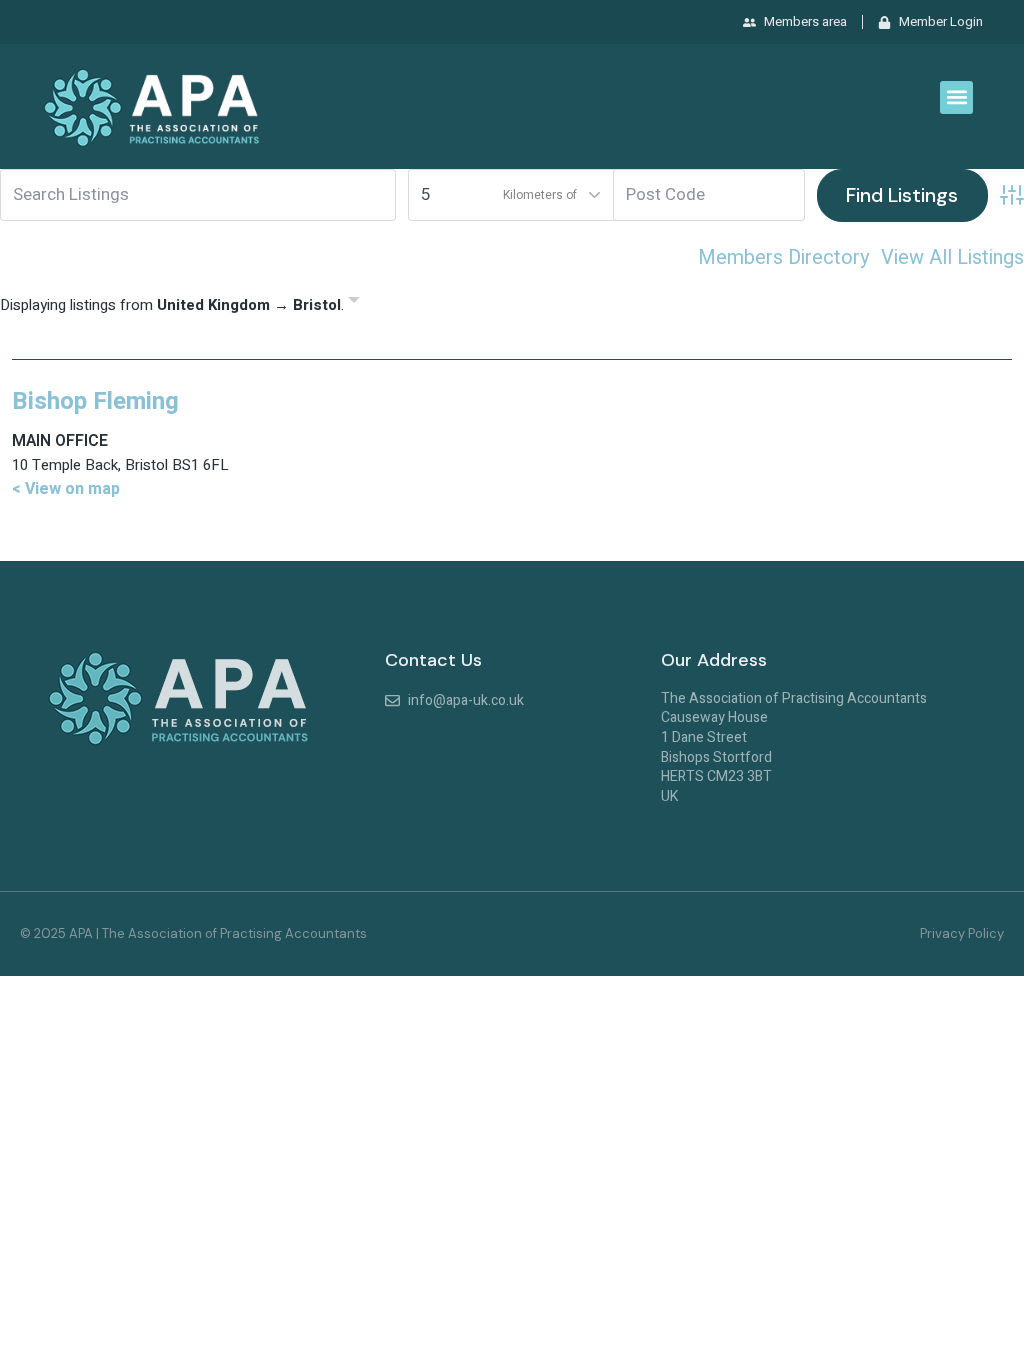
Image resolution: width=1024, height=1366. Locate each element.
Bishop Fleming (95, 401)
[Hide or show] (354, 304)
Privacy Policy (962, 933)
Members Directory (783, 258)
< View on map (66, 489)
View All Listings (952, 258)
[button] (956, 97)
